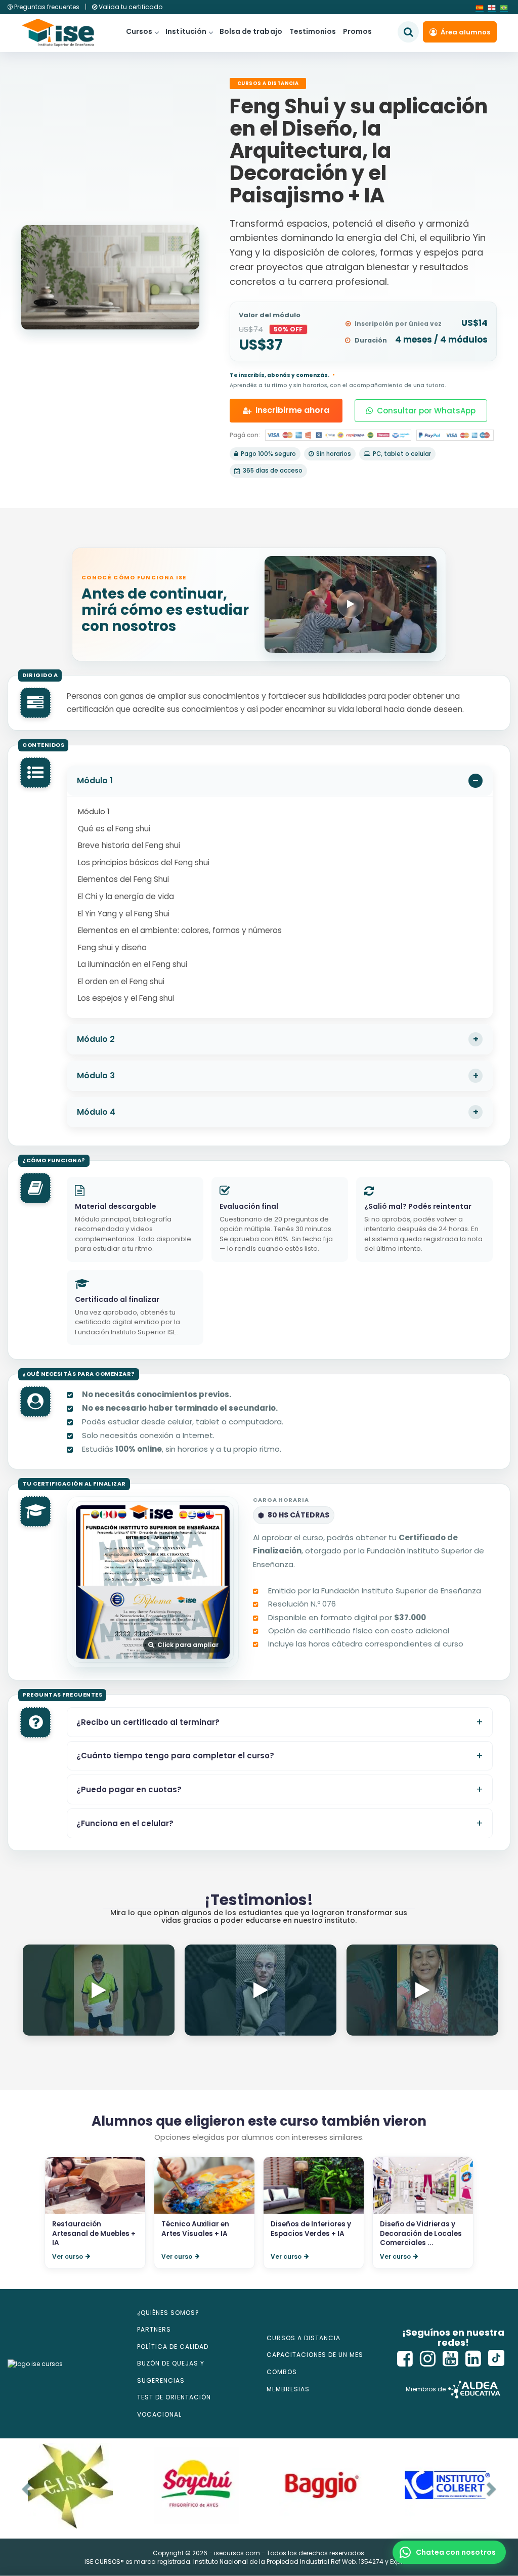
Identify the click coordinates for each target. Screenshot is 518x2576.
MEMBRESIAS (288, 2389)
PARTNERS (154, 2329)
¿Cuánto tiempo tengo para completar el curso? (175, 1756)
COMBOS (282, 2372)
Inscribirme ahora (292, 410)
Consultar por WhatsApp (426, 411)
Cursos (139, 31)
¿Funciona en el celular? (125, 1823)
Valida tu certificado (130, 7)
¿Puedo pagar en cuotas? (129, 1789)
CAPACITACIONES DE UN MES (315, 2355)
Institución (186, 31)
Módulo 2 (96, 1039)
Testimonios (313, 31)
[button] (449, 2552)
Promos (357, 31)
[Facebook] (405, 2359)
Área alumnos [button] (465, 32)
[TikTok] (496, 2359)
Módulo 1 (95, 780)
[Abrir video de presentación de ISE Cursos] (351, 604)
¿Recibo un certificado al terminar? (148, 1722)
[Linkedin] (473, 2359)
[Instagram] (428, 2359)
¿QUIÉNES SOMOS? (168, 2313)
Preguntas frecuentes (47, 7)
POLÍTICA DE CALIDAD (173, 2347)
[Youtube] (451, 2359)
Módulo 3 (96, 1075)
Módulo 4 (96, 1112)
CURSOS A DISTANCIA (304, 2338)
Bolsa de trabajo (251, 31)
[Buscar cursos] (408, 32)
